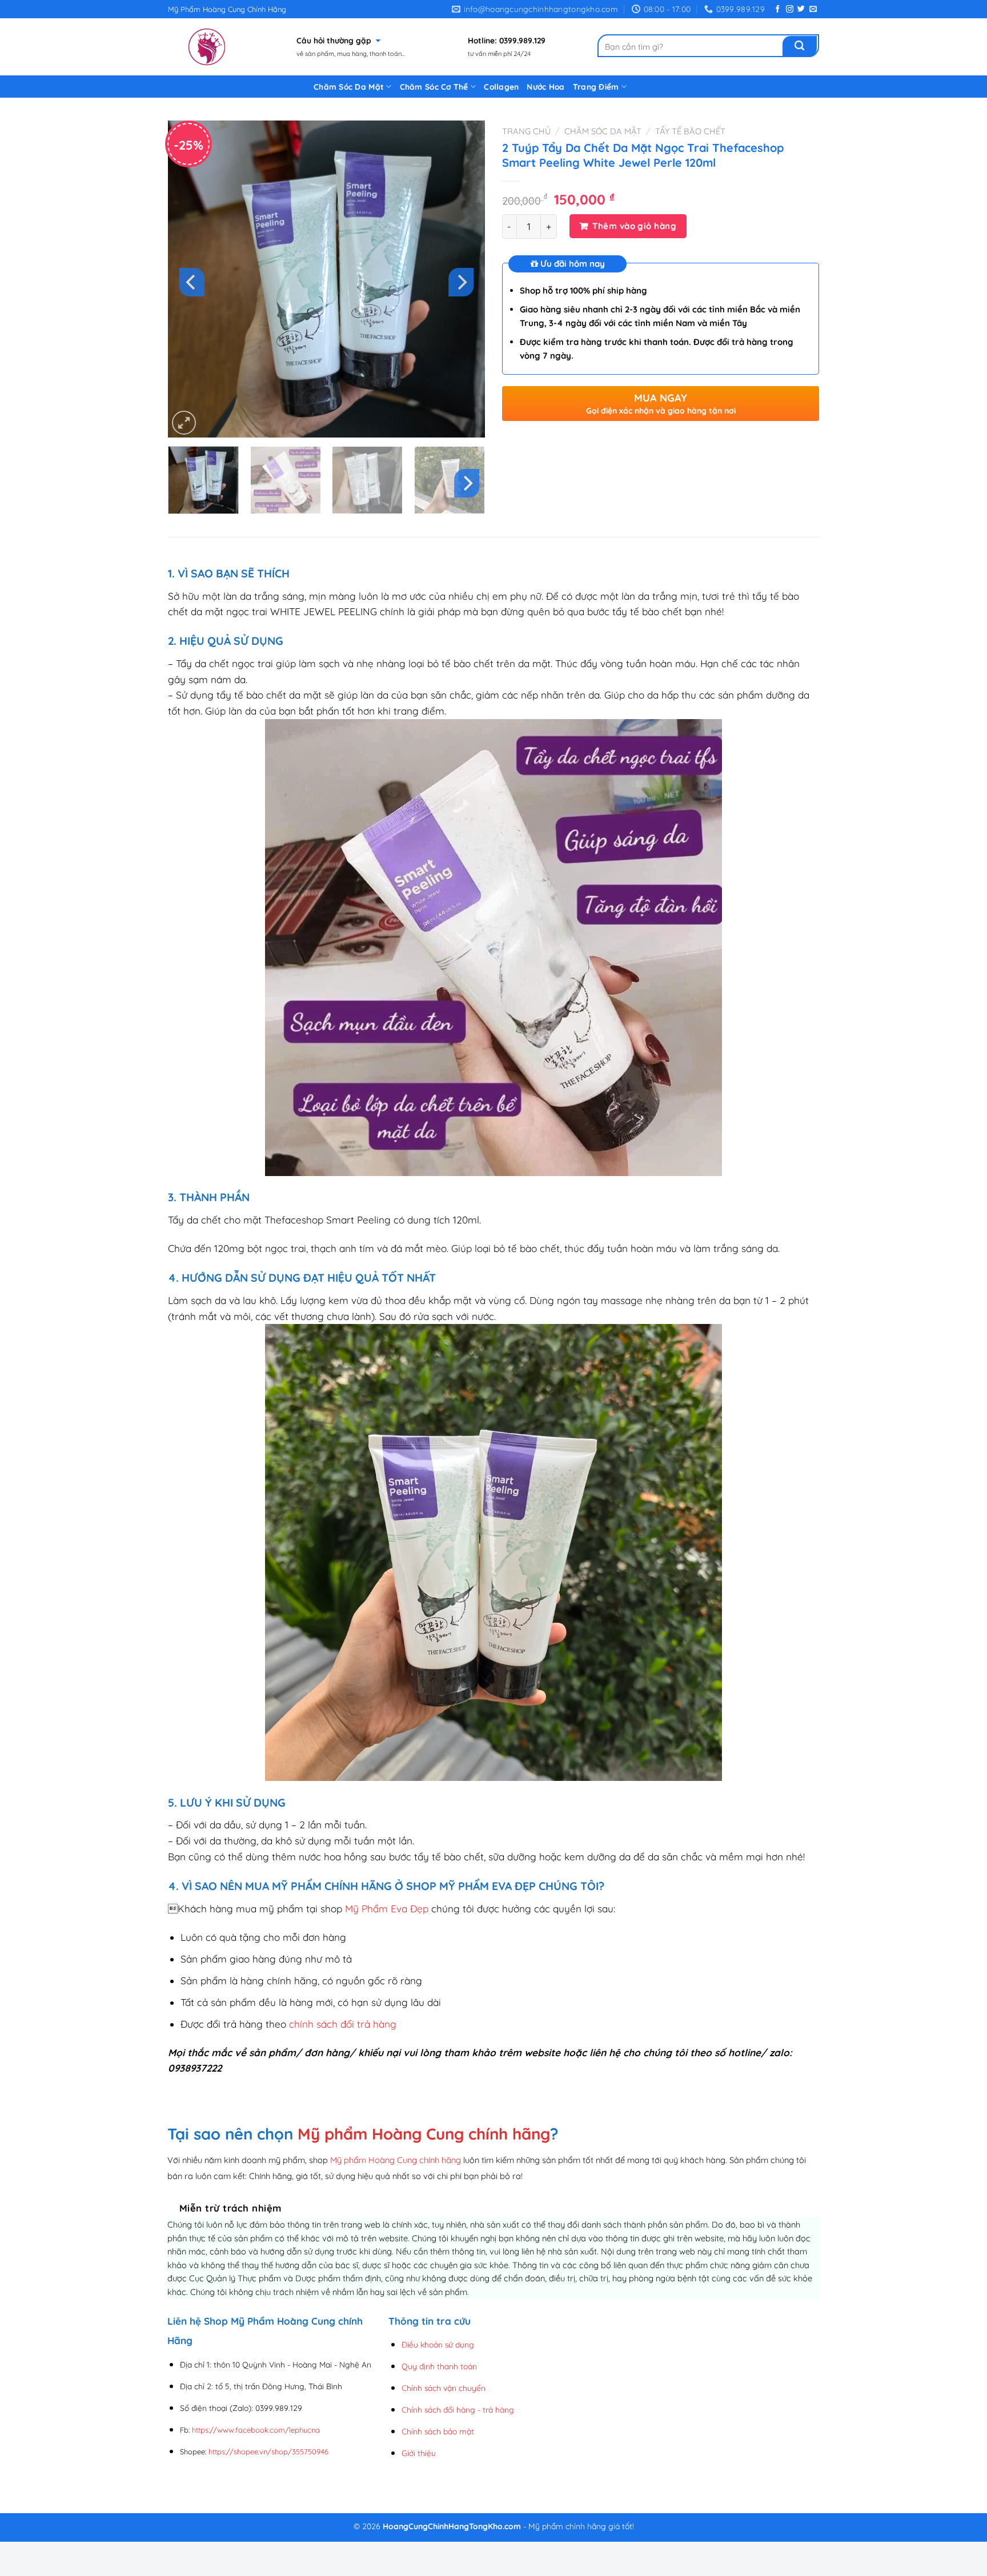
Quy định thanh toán (439, 2366)
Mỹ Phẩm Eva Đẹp (387, 1909)
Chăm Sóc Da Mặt (349, 87)
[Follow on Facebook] (778, 9)
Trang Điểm (596, 87)
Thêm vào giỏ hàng (634, 226)
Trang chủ (526, 131)
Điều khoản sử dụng (438, 2344)
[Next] (461, 282)
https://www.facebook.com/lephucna (256, 2430)
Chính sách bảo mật (438, 2431)
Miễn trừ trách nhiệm (230, 2208)
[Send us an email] (813, 9)
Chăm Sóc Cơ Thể (434, 87)
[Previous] (192, 282)
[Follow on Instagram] (790, 9)
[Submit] (800, 46)
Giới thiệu (419, 2453)
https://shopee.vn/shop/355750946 (268, 2451)
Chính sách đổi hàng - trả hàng (458, 2410)
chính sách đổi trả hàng (343, 2024)
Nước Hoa (545, 87)
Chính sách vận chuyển (444, 2388)
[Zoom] (184, 423)
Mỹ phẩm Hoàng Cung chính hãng (424, 2134)
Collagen (501, 87)
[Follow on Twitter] (801, 9)
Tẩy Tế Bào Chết (690, 131)
